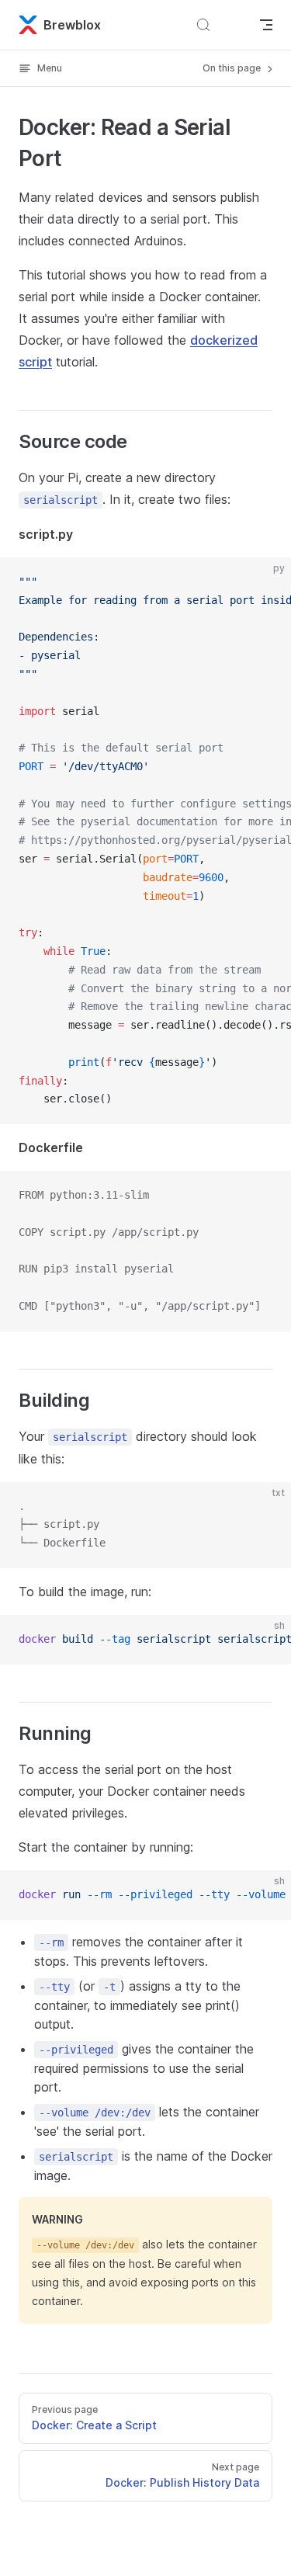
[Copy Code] (266, 582)
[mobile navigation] (266, 25)
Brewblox (72, 25)
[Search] (223, 25)
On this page (233, 68)
